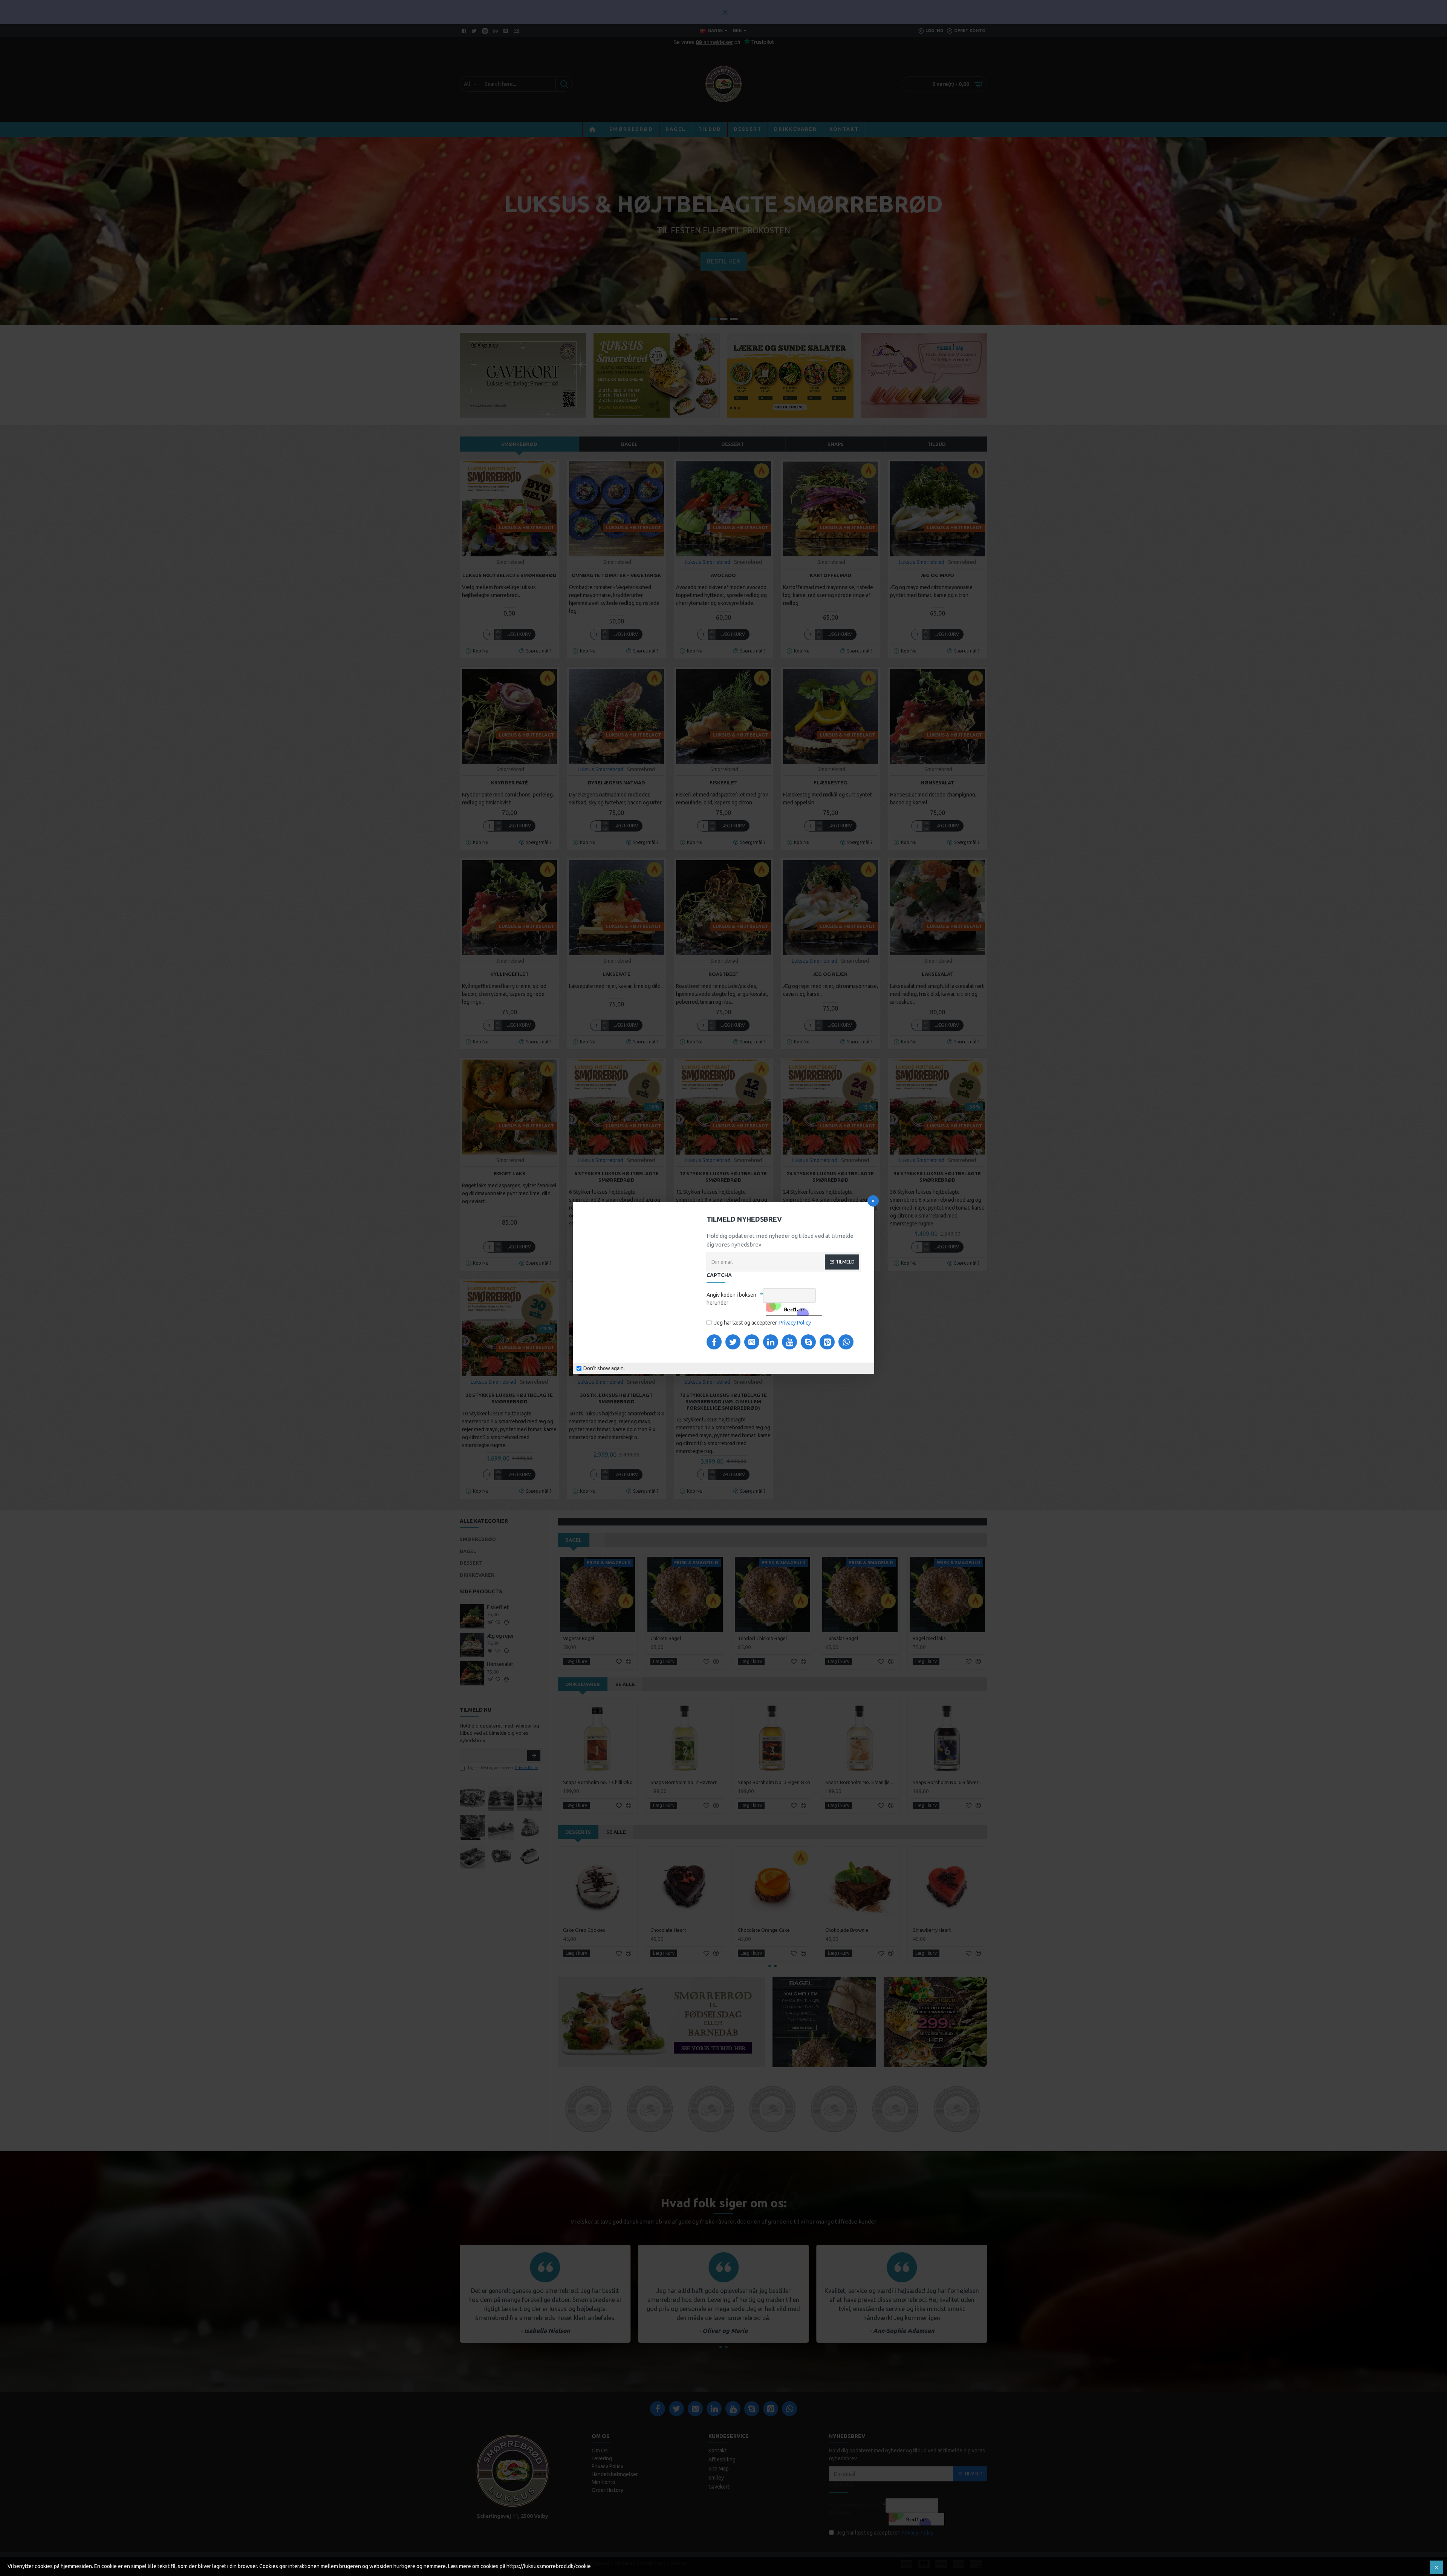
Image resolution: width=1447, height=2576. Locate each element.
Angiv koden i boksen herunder (731, 1299)
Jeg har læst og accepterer (763, 1323)
